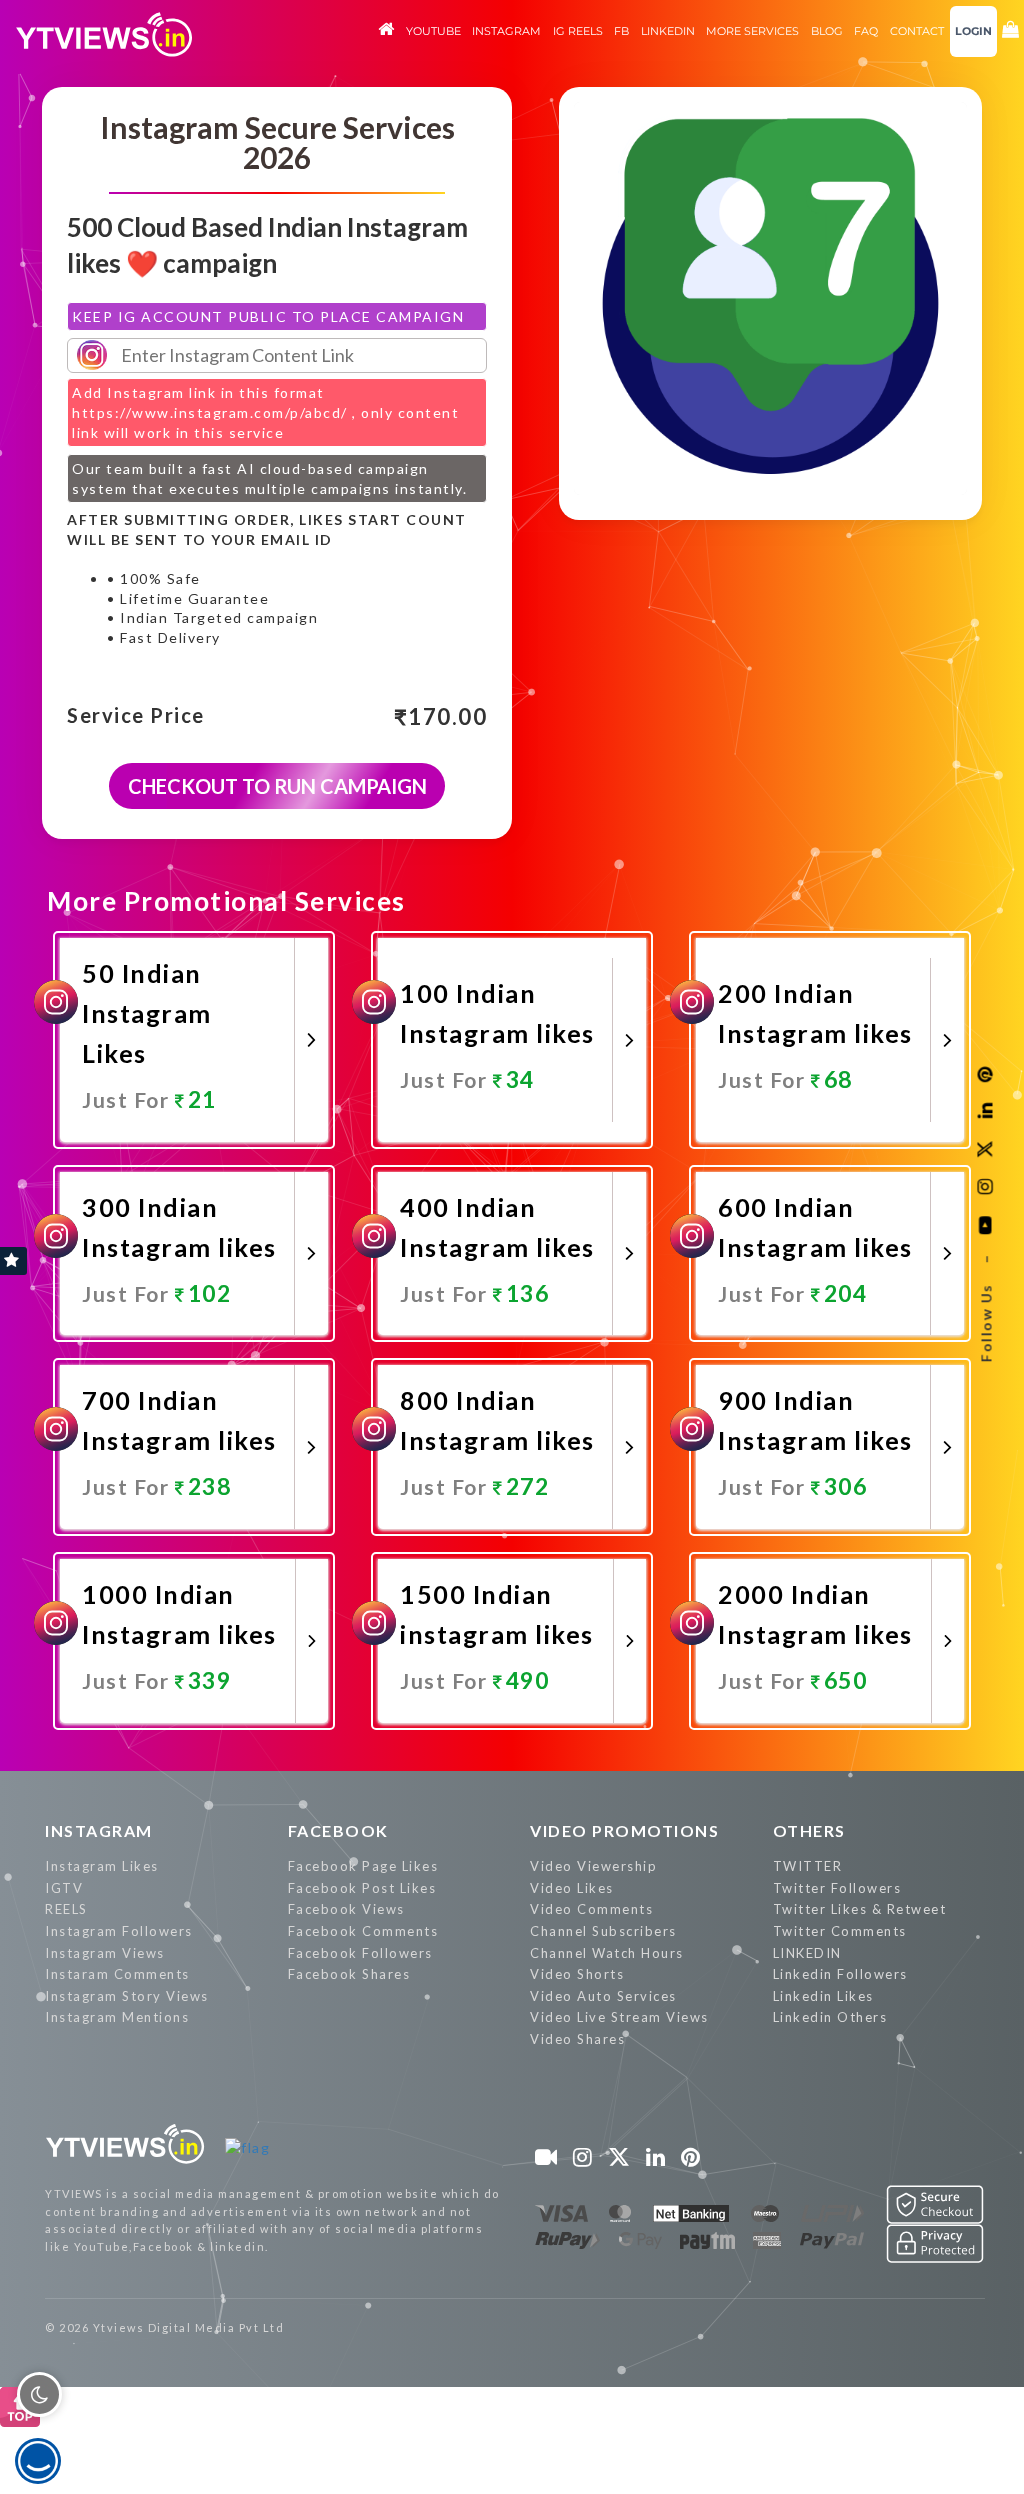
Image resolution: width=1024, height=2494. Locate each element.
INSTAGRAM (99, 1830)
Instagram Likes (102, 1866)
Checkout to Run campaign (277, 786)
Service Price (136, 716)
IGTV (64, 1888)
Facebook (338, 1830)
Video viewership (593, 1866)
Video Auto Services (603, 1996)
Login (973, 31)
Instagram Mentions (117, 2017)
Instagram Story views (127, 1996)
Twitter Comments (840, 1931)
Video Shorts (577, 1974)
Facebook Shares (349, 1974)
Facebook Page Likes (363, 1866)
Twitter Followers (837, 1888)
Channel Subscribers (603, 1931)
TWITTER (808, 1866)
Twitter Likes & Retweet (860, 1909)
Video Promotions (624, 1830)
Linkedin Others (830, 2017)
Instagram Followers (119, 1931)
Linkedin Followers (840, 1974)
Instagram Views (105, 1953)
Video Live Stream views (619, 2017)
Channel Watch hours (607, 1953)
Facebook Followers (360, 1953)
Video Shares (577, 2039)
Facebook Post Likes (362, 1888)
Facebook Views (346, 1909)
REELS (66, 1909)
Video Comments (591, 1909)
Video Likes (572, 1888)
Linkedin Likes (823, 1996)
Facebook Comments (363, 1931)
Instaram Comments (117, 1974)
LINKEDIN (807, 1953)
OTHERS (809, 1830)
